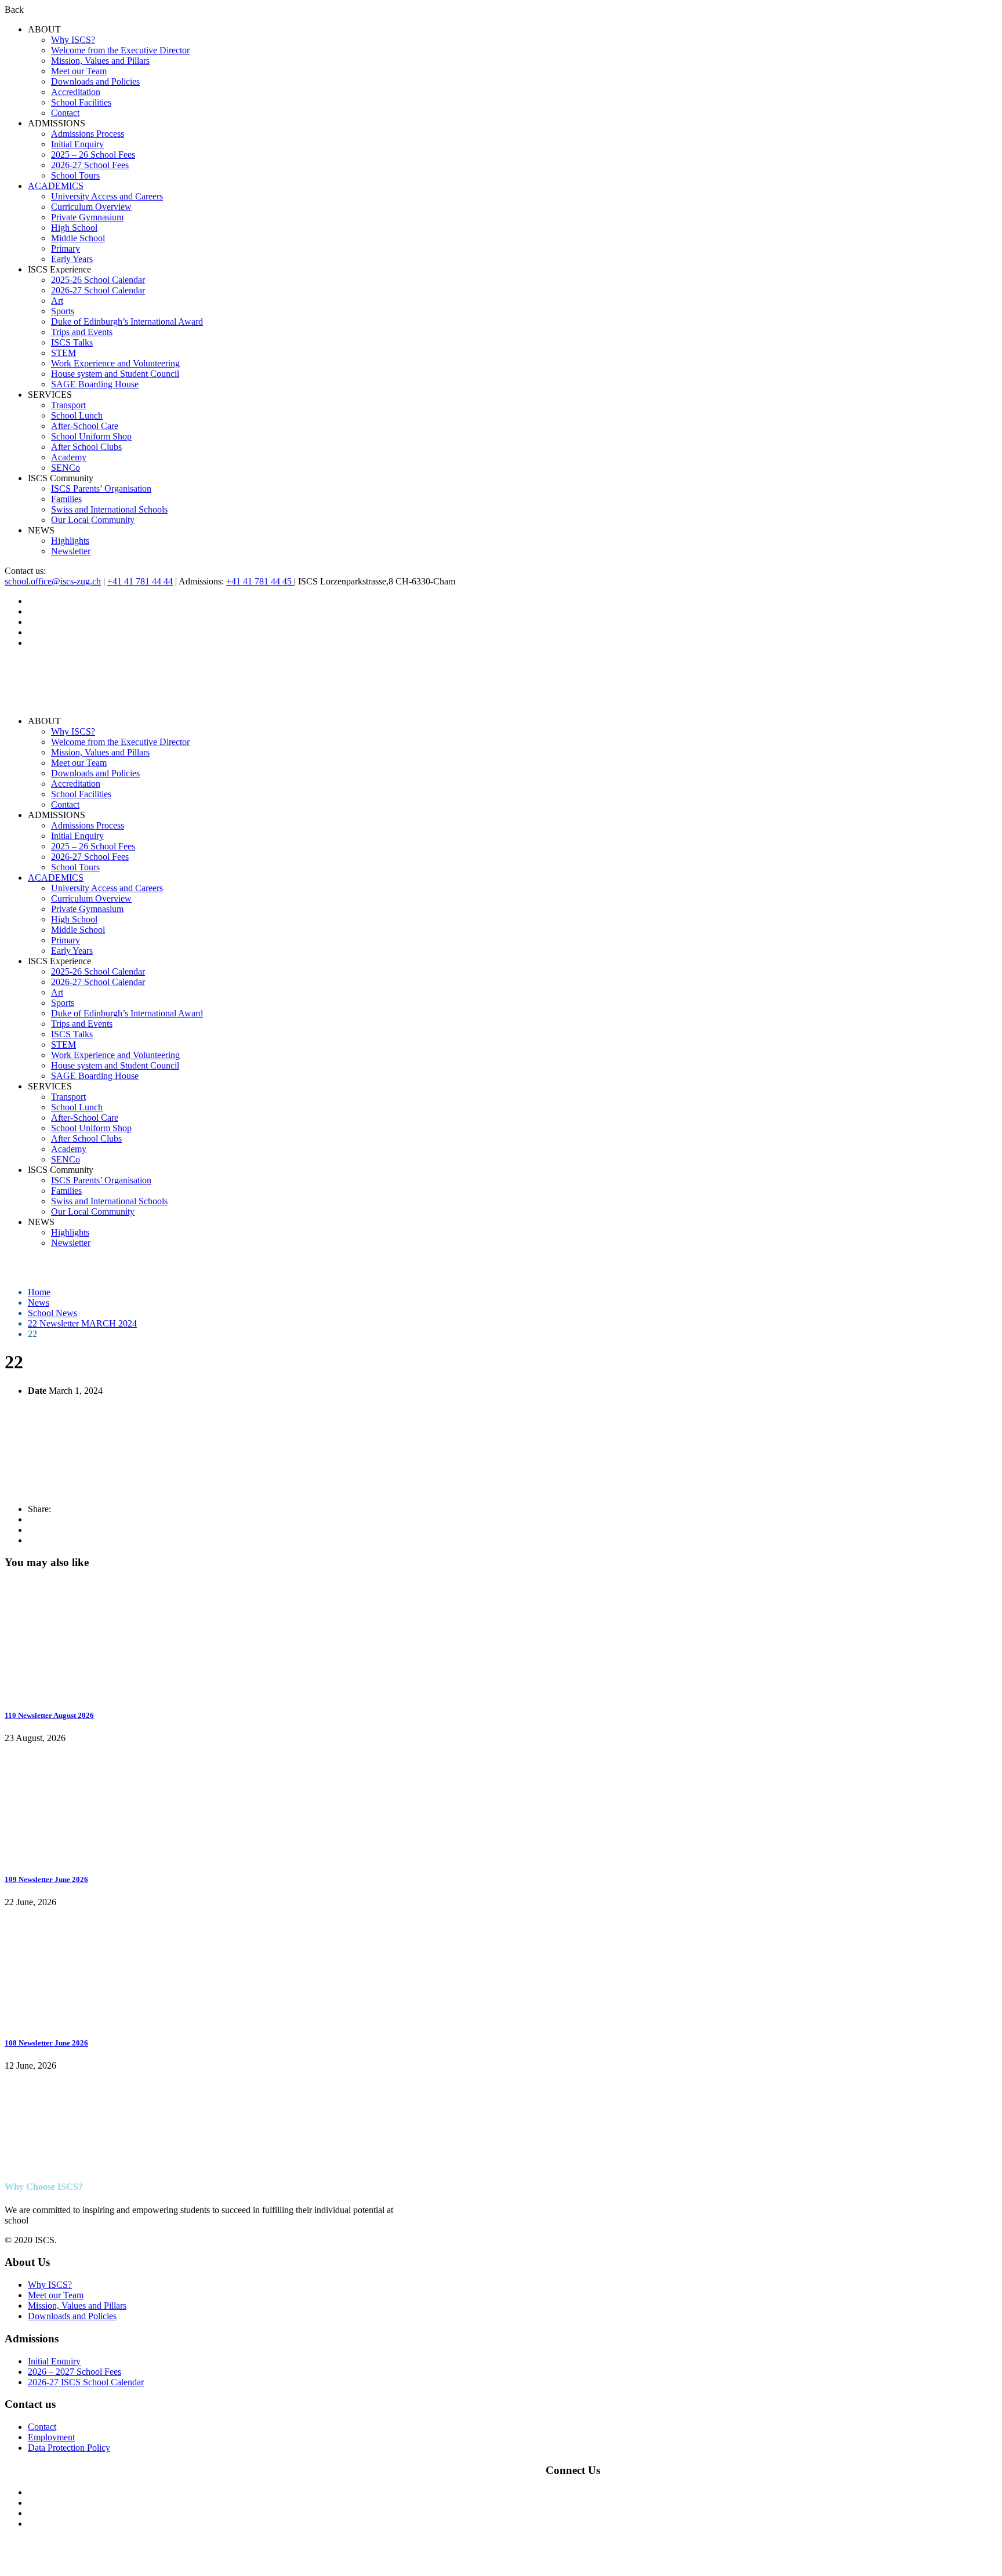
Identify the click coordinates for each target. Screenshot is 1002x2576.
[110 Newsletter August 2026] (92, 1693)
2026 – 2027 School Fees (75, 2372)
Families (66, 499)
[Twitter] (31, 1530)
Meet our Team (79, 71)
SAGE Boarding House (95, 384)
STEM (63, 353)
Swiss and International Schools (109, 509)
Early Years (72, 259)
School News (52, 1313)
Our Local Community (93, 520)
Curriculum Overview (91, 207)
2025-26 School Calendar (98, 280)
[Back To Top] (8, 2566)
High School (74, 228)
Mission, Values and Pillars (100, 61)
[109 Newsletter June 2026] (92, 1856)
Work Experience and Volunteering (115, 363)
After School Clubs (86, 447)
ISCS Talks (72, 342)
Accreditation (76, 92)
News (39, 1302)
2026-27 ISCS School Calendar (86, 2382)
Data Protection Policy (69, 2448)
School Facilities (81, 102)
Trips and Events (82, 332)
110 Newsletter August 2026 (49, 1715)
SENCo (66, 468)
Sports (63, 311)
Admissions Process (88, 134)
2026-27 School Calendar (98, 290)
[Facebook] (31, 1519)
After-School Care (85, 426)
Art (57, 301)
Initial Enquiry (77, 144)
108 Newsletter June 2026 (46, 2043)
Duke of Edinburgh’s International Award (127, 321)
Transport (68, 405)
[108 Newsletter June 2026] (92, 2020)
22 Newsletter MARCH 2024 (82, 1323)
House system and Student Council (115, 374)
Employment (51, 2437)
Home (39, 1292)
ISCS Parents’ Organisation (101, 488)
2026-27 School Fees (90, 165)
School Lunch (77, 415)
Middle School (78, 238)
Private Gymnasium (87, 217)
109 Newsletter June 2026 (46, 1879)
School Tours (75, 175)
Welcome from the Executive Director (120, 50)
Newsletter (71, 551)
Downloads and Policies (95, 81)
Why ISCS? (73, 40)
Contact (65, 113)
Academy (69, 457)
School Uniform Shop (91, 436)
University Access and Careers (107, 196)
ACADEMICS (56, 186)
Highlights (70, 541)
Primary (66, 248)
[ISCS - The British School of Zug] (51, 701)
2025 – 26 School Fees (93, 155)
